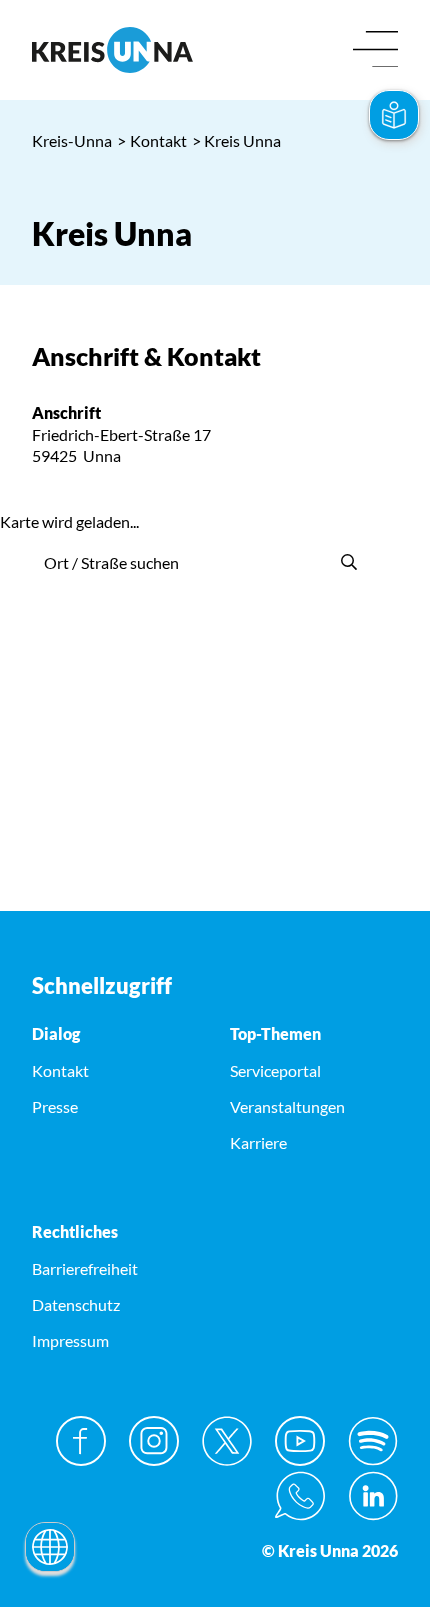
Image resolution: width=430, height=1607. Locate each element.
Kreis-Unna (72, 140)
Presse (55, 1106)
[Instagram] (154, 1441)
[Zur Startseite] (116, 50)
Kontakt (152, 140)
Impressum (70, 1340)
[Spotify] (373, 1441)
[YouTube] (300, 1441)
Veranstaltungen (287, 1106)
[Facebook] (81, 1441)
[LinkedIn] (373, 1496)
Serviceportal (275, 1070)
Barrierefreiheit (85, 1268)
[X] (227, 1441)
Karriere (258, 1142)
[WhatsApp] (300, 1496)
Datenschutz (76, 1304)
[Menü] (375, 50)
